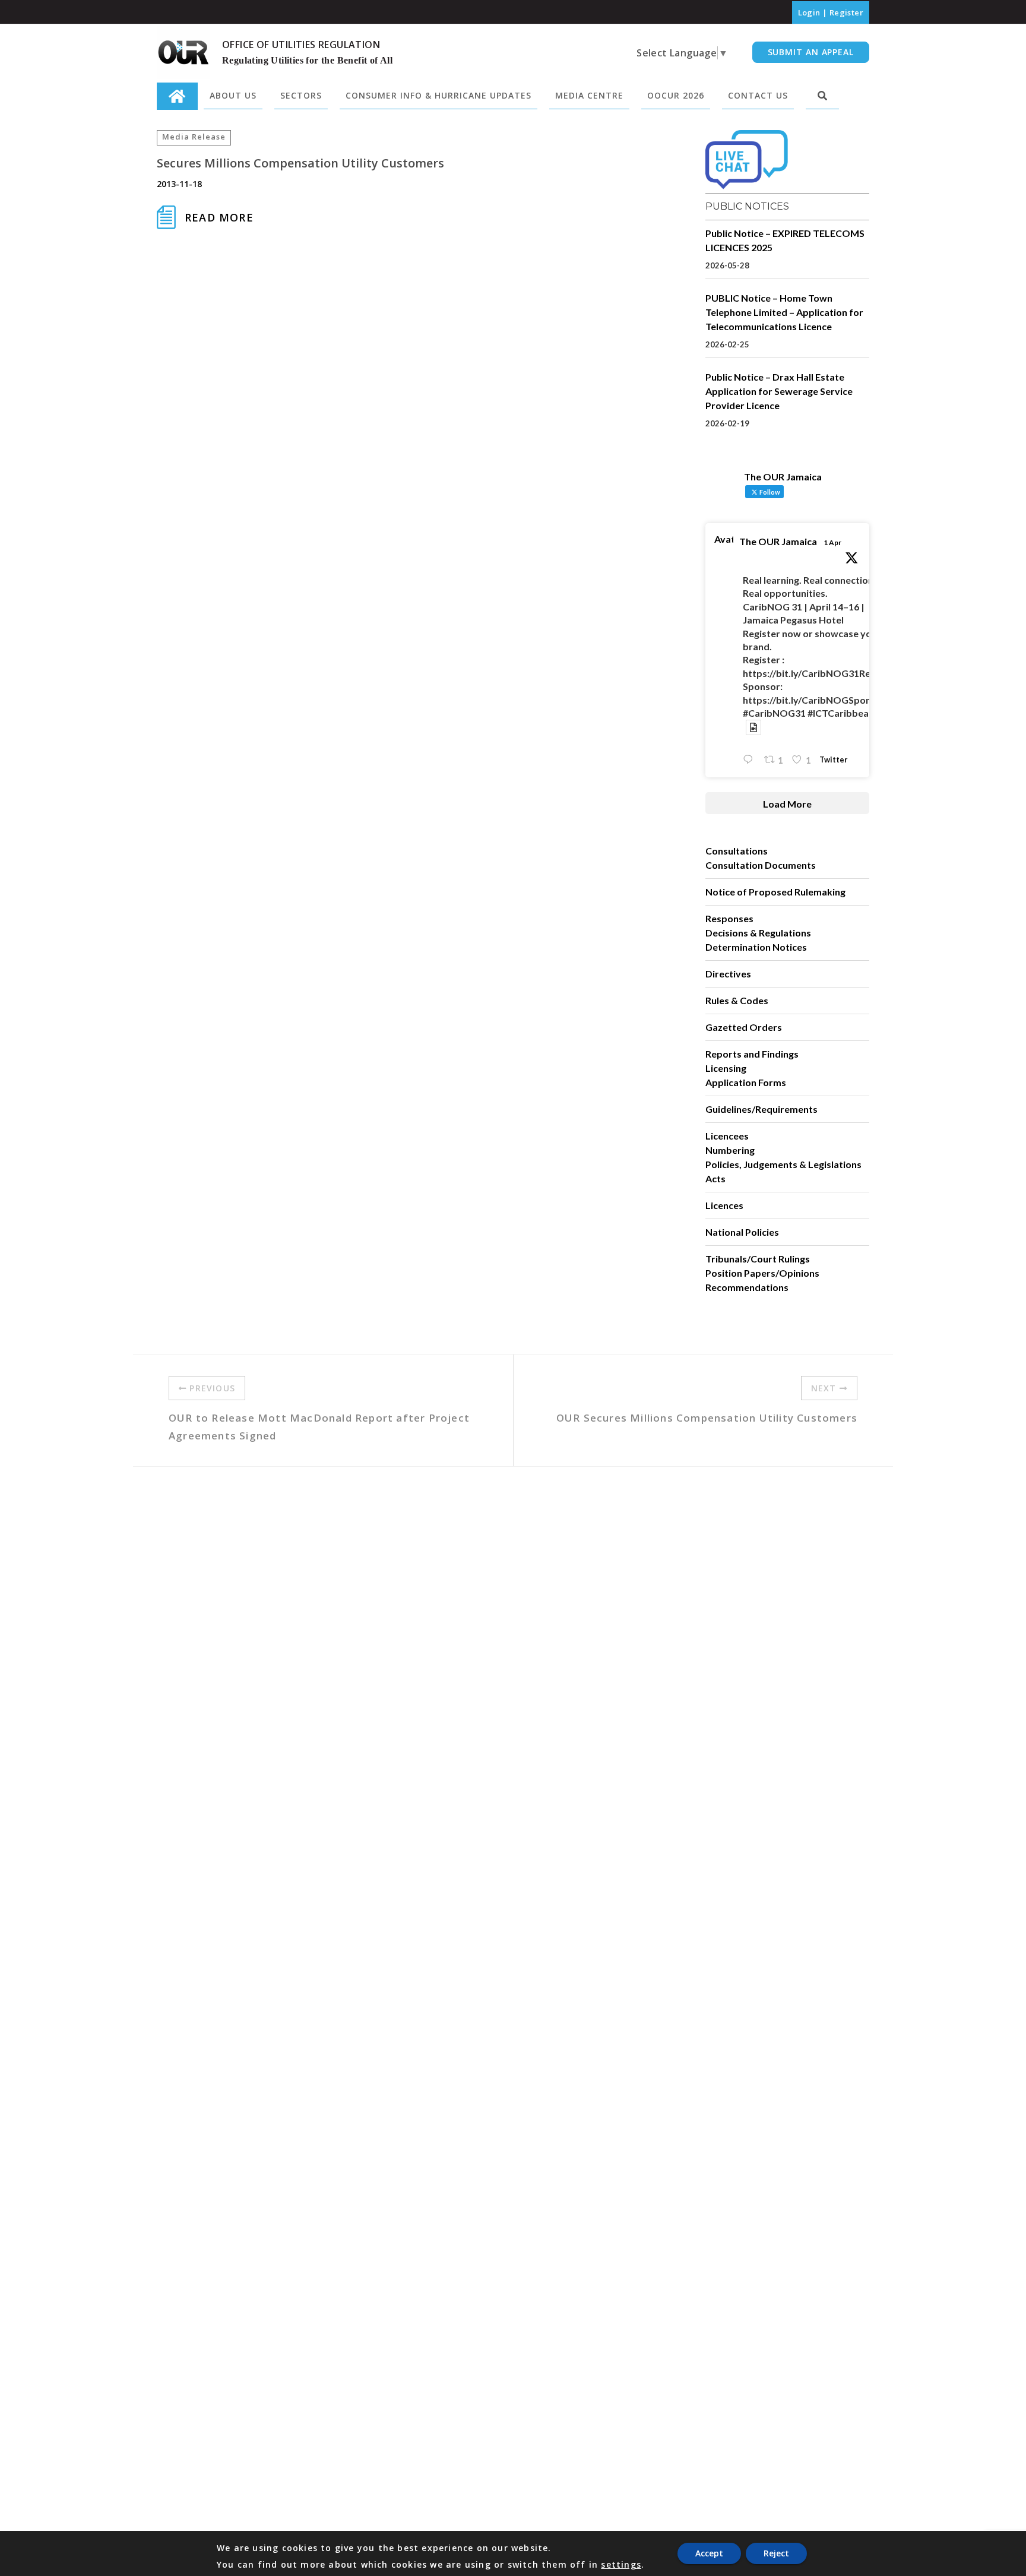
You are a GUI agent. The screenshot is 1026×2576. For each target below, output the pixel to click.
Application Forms (746, 1082)
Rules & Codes (737, 1000)
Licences (724, 1205)
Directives (728, 974)
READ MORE (219, 217)
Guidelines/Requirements (761, 1109)
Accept (709, 2553)
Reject (776, 2553)
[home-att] (177, 96)
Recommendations (747, 1287)
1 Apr (832, 542)
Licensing (726, 1068)
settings (621, 2565)
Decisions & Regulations (758, 933)
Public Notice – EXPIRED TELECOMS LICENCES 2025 (785, 240)
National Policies (742, 1232)
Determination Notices (756, 947)
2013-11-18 (179, 184)
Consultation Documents (761, 865)
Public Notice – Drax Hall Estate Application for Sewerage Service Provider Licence (779, 391)
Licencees (727, 1136)
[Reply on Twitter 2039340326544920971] (750, 760)
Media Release (194, 137)
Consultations (737, 851)
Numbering (730, 1150)
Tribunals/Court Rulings (758, 1259)
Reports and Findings (752, 1054)
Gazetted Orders (744, 1027)
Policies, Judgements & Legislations (783, 1164)
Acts (715, 1178)
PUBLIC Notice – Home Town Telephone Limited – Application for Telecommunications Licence (784, 312)
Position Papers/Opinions (762, 1273)
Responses (729, 918)
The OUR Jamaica (778, 541)
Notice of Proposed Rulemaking (775, 892)
